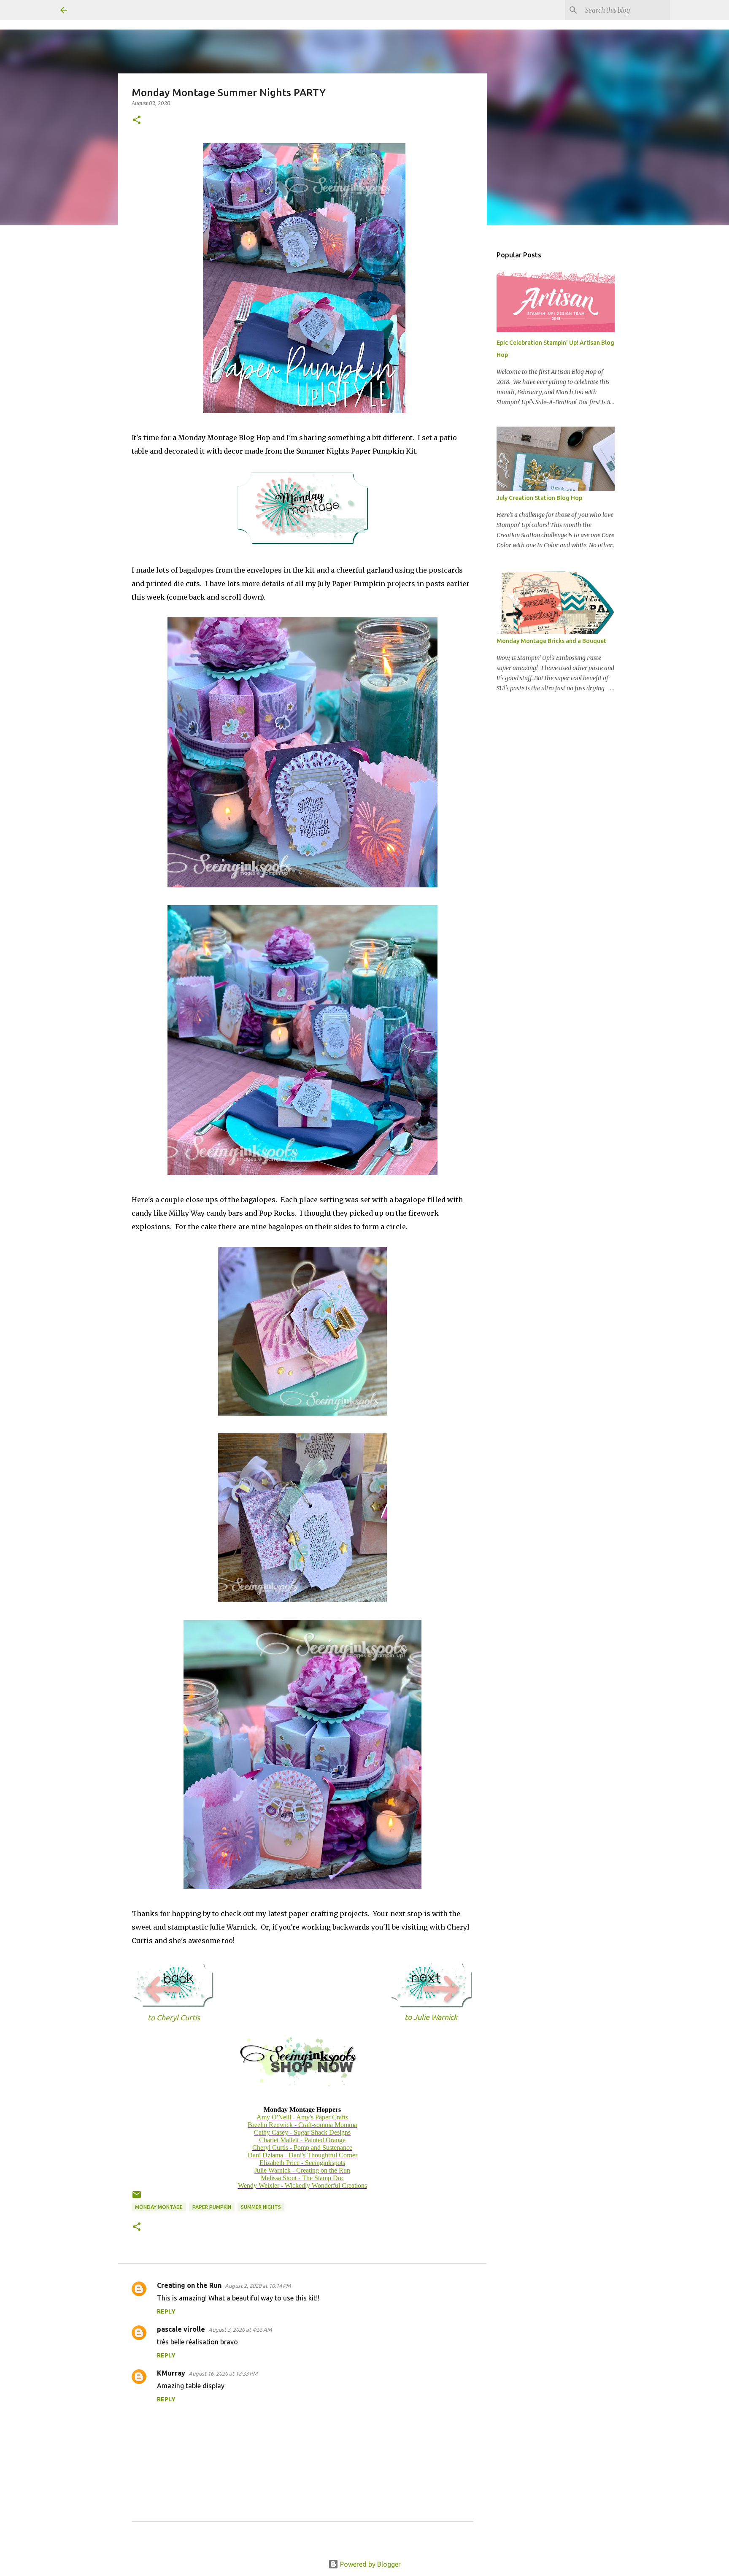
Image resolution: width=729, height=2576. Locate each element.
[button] (137, 120)
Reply (166, 2311)
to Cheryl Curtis (174, 2018)
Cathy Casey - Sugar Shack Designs (302, 2132)
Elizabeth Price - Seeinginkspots (302, 2163)
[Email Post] (137, 2198)
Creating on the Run (189, 2285)
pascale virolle (181, 2329)
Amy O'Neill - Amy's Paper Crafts (302, 2117)
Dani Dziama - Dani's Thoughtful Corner (302, 2155)
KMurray (171, 2373)
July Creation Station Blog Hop (539, 498)
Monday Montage (159, 2207)
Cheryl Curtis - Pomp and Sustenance (302, 2148)
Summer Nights (261, 2207)
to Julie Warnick (431, 2017)
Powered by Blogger (370, 2564)
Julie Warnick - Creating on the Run (302, 2170)
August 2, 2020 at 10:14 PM (258, 2286)
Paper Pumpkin (212, 2207)
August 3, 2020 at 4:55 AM (240, 2330)
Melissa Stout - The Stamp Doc (302, 2178)
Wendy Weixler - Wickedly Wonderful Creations (302, 2185)
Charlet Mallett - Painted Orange (302, 2140)
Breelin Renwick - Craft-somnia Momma (302, 2125)
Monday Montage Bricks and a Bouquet (551, 641)
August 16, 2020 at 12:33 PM (223, 2373)
